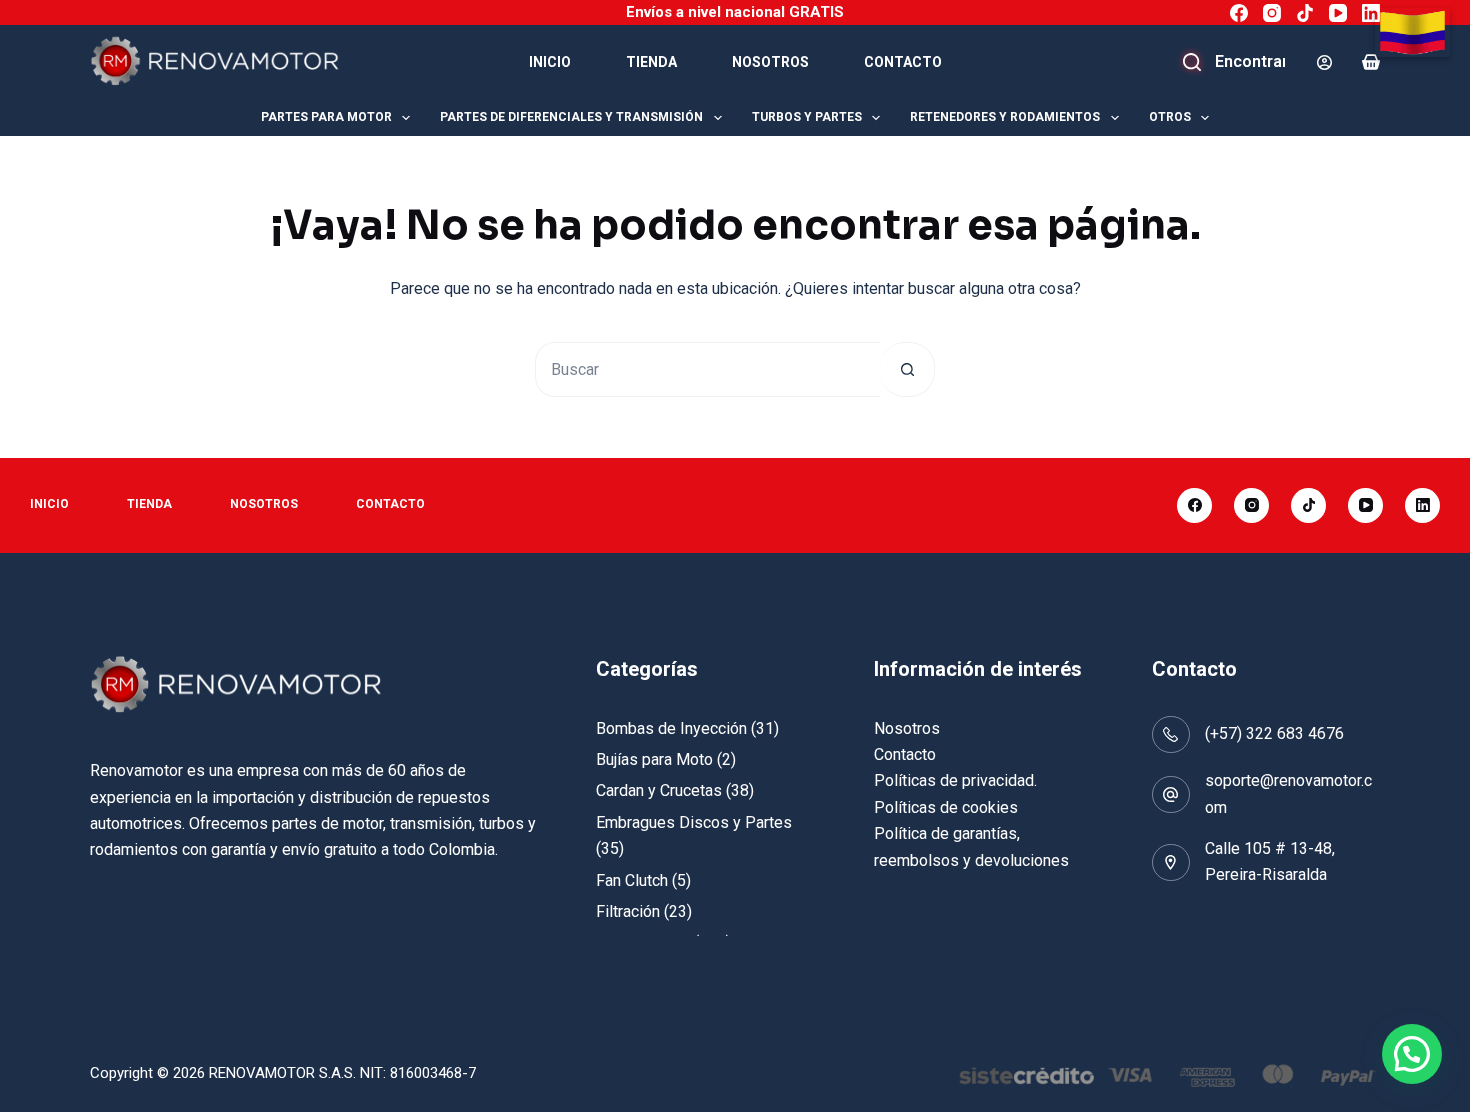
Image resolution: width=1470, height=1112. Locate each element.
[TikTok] (1305, 13)
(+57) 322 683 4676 (1274, 733)
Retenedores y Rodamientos (1005, 117)
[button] (1412, 1054)
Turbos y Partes (807, 117)
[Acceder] (1324, 62)
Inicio (550, 62)
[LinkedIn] (1371, 13)
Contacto (903, 62)
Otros (1170, 117)
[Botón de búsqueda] (907, 369)
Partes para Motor (326, 117)
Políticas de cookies (946, 807)
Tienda (651, 62)
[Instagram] (1272, 13)
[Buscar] (1235, 62)
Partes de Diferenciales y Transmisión (571, 117)
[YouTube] (1338, 13)
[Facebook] (1239, 13)
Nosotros (770, 62)
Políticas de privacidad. (955, 780)
